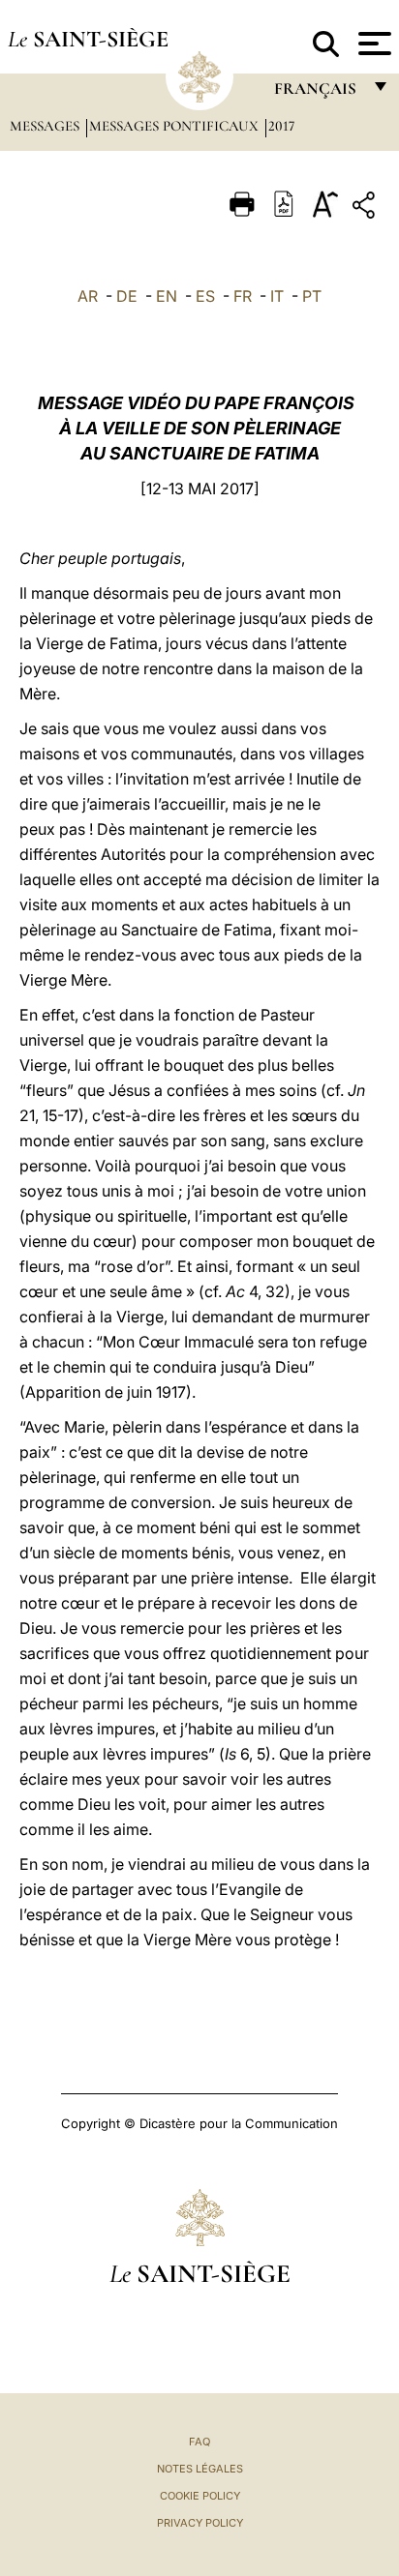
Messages (46, 126)
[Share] (366, 208)
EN (167, 296)
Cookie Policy (200, 2496)
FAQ (199, 2442)
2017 (281, 126)
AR (88, 296)
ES (205, 296)
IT (277, 296)
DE (127, 296)
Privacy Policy (200, 2523)
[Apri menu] (372, 44)
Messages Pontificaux (176, 126)
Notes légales (200, 2469)
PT (312, 296)
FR (243, 296)
